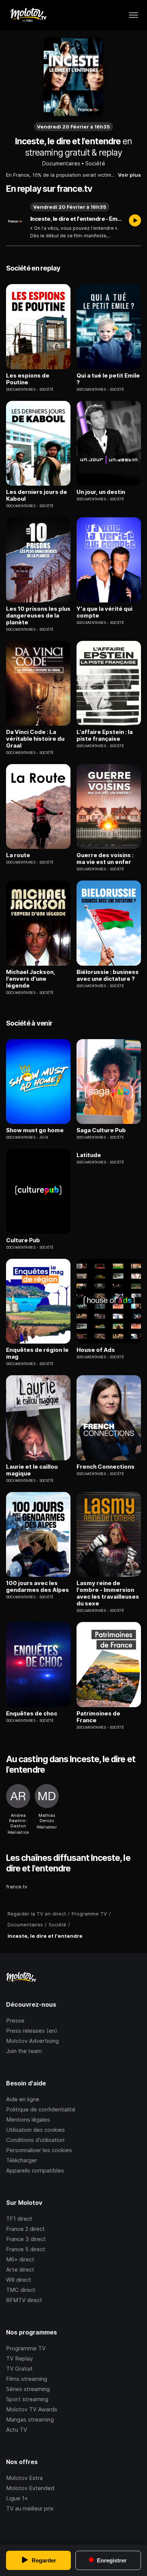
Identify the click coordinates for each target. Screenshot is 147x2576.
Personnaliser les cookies (39, 2150)
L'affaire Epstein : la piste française (105, 735)
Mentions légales (28, 2120)
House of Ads (96, 1350)
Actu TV (17, 2430)
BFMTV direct (24, 2300)
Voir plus (129, 175)
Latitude (89, 1155)
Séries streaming (28, 2389)
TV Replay (19, 2358)
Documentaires (61, 163)
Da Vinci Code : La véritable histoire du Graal (35, 739)
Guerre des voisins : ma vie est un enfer (105, 859)
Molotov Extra (24, 2478)
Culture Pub (23, 1240)
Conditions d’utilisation (35, 2140)
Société (95, 163)
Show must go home (35, 1130)
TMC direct (21, 2290)
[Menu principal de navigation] (133, 15)
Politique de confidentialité (41, 2109)
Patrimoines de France (98, 1717)
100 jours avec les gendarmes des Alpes (38, 1587)
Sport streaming (27, 2399)
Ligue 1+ (17, 2498)
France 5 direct (26, 2249)
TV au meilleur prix (30, 2508)
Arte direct (20, 2269)
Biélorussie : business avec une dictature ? (108, 975)
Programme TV (26, 2348)
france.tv (17, 1887)
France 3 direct (26, 2239)
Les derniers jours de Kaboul (37, 495)
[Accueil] (28, 15)
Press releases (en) (32, 2031)
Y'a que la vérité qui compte (104, 612)
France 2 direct (25, 2229)
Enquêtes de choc (32, 1714)
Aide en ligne (23, 2099)
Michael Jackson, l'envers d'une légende (31, 979)
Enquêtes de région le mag (37, 1353)
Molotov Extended (30, 2488)
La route (18, 855)
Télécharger (21, 2160)
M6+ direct (20, 2259)
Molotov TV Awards (32, 2409)
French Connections (106, 1467)
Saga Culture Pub (101, 1130)
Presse (15, 2020)
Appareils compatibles (35, 2170)
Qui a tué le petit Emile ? (108, 379)
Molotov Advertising (32, 2041)
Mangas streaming (30, 2419)
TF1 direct (19, 2219)
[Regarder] (135, 221)
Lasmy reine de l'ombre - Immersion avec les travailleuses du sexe (108, 1593)
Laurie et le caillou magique (32, 1470)
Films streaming (27, 2379)
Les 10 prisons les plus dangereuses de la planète (38, 616)
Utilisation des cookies (35, 2130)
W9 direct (19, 2280)
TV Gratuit (19, 2369)
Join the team (24, 2051)
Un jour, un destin (101, 492)
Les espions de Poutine (28, 379)
